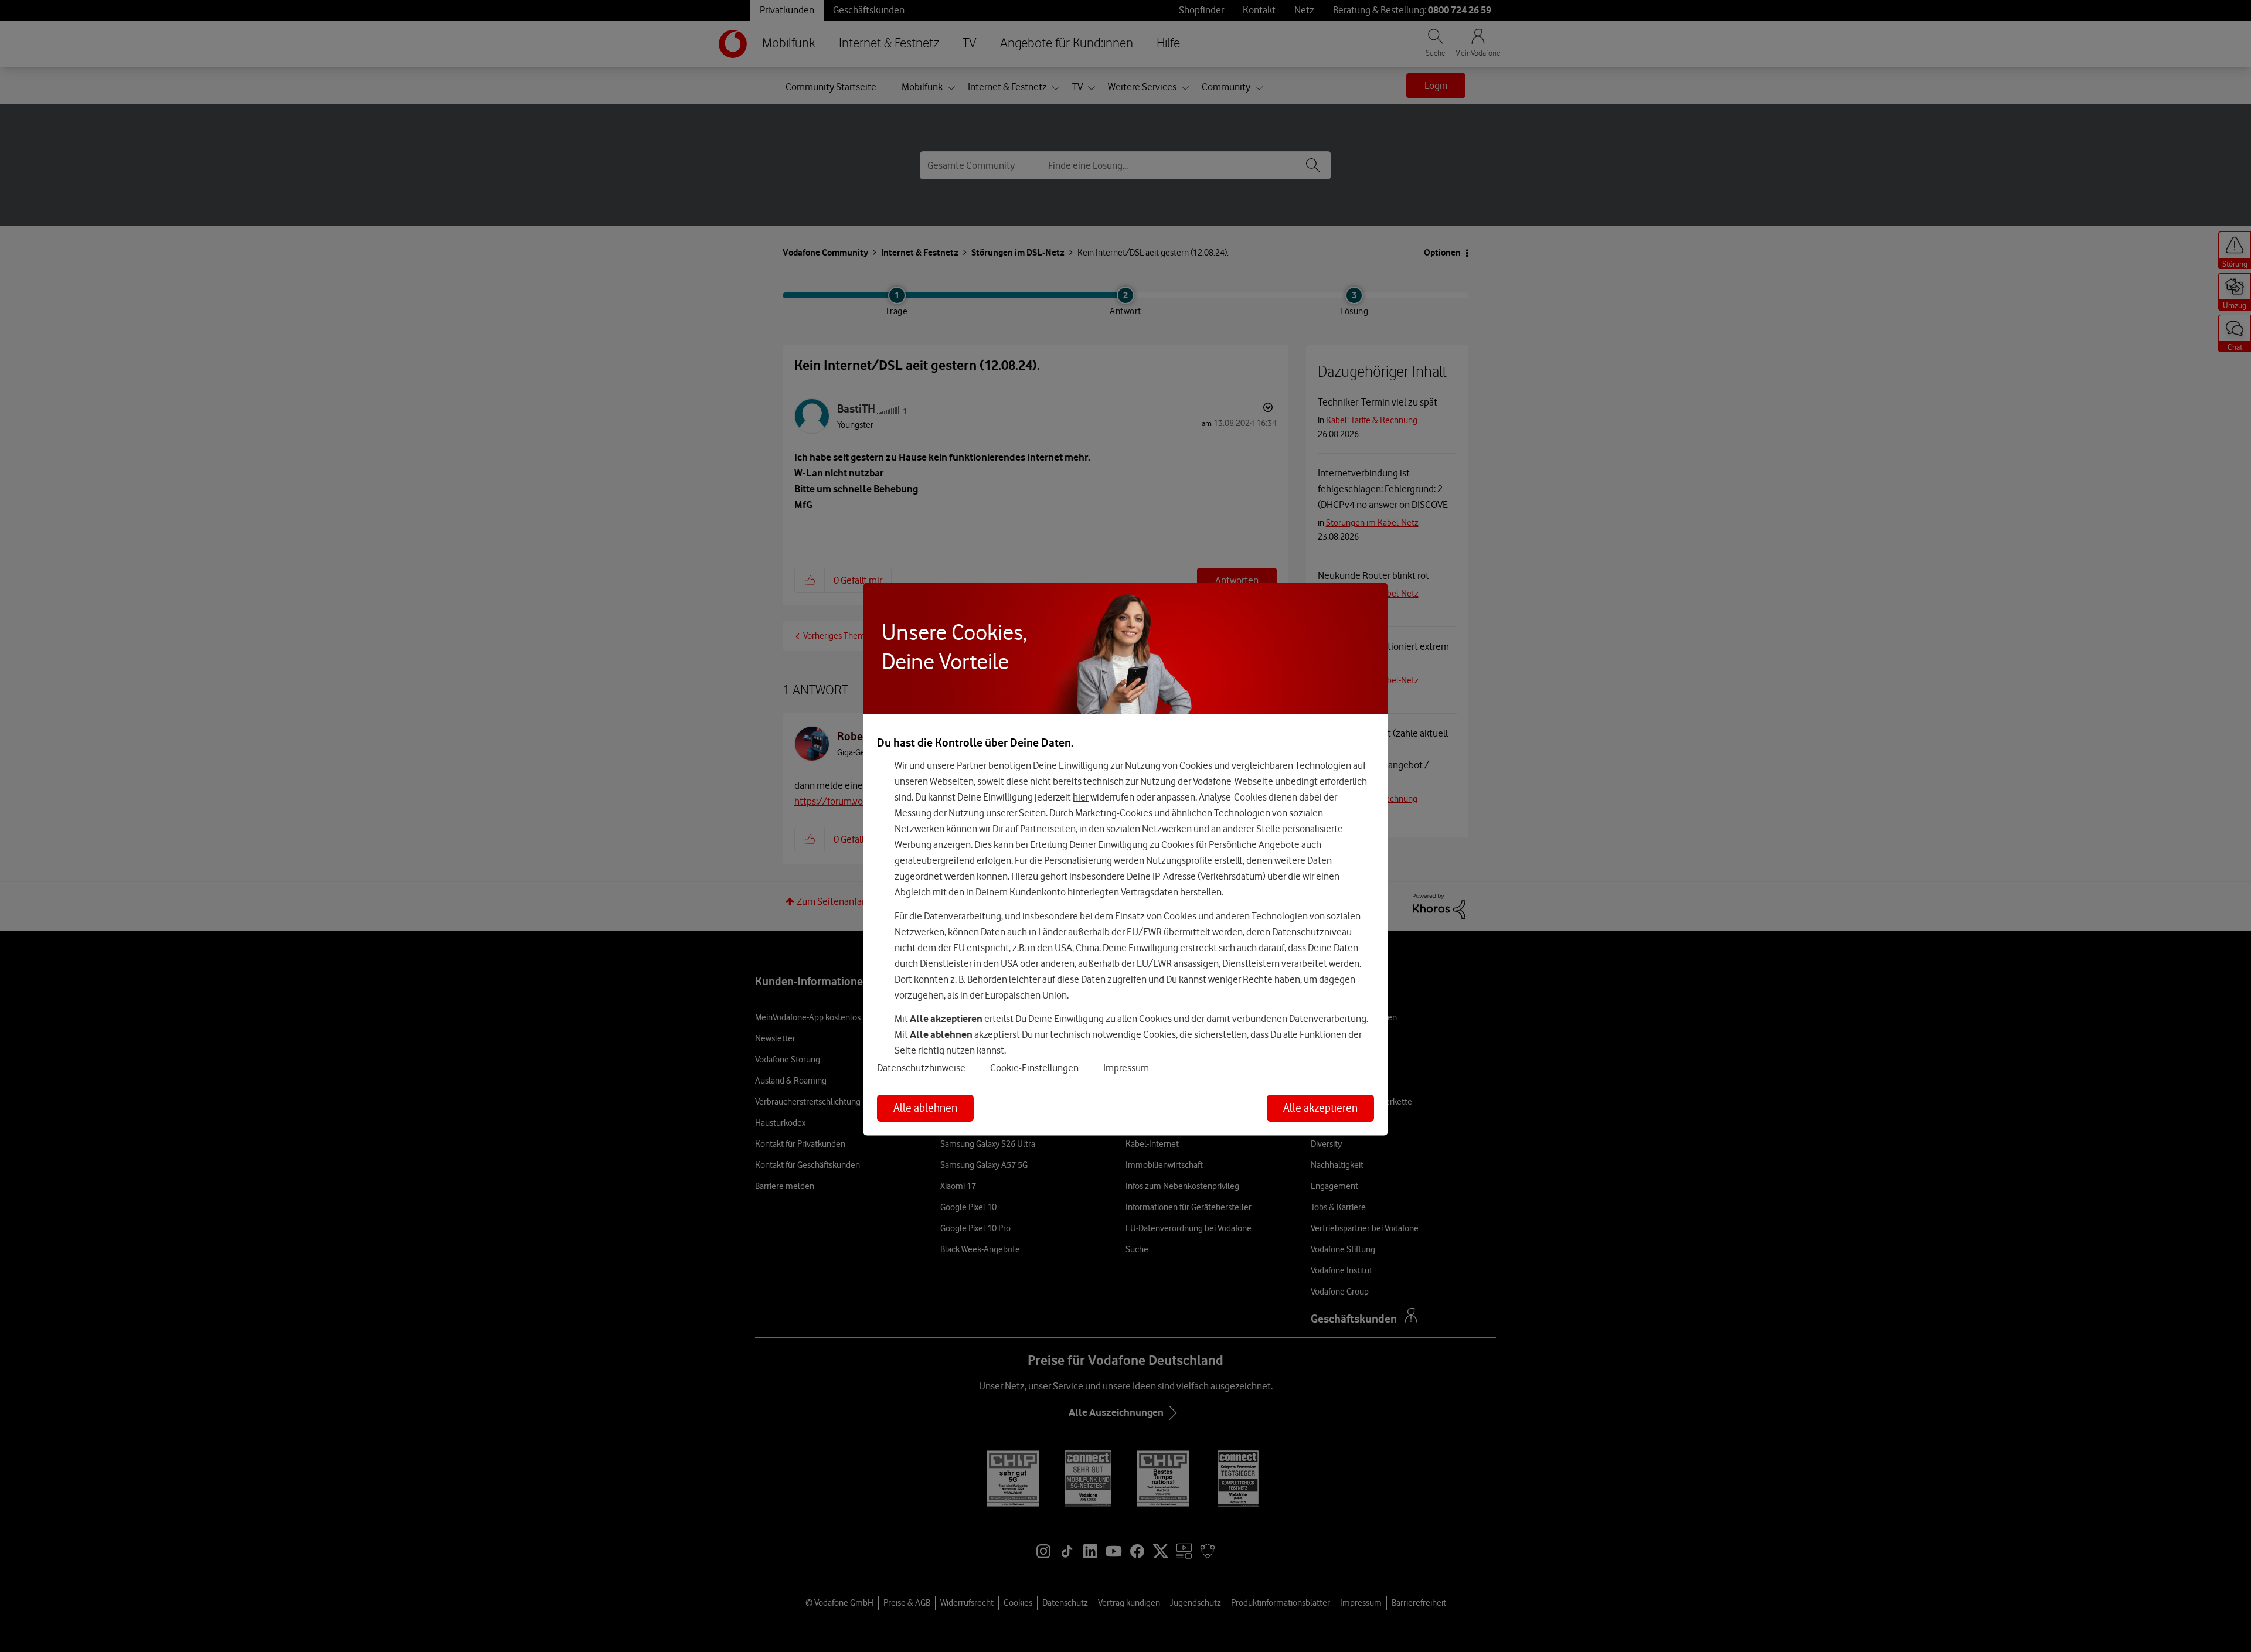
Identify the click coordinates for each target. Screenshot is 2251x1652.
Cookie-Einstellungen (1034, 1067)
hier (1081, 797)
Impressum (1126, 1067)
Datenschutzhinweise (921, 1067)
